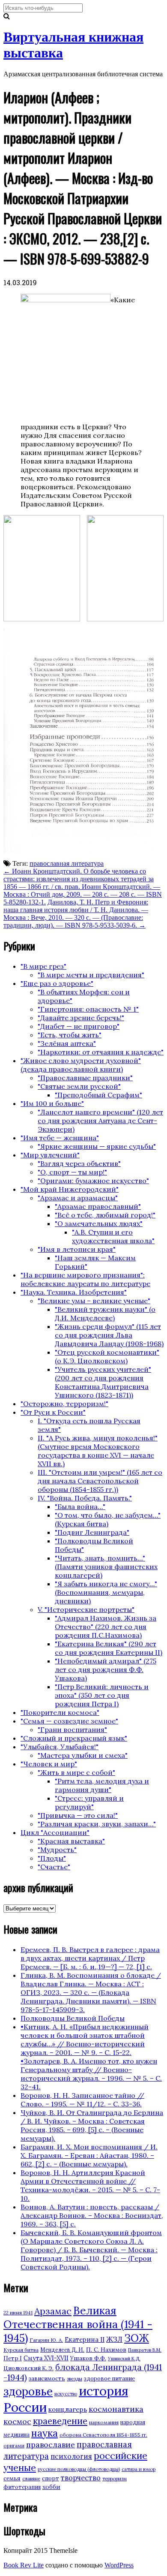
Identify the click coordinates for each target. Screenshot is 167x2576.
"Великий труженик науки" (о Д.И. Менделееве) (105, 1314)
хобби (51, 2487)
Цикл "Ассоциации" (55, 1832)
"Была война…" (80, 1506)
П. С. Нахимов (106, 2350)
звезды (75, 2379)
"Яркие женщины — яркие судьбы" (97, 1146)
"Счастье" (54, 1867)
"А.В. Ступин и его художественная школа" (113, 1236)
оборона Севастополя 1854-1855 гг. (103, 2435)
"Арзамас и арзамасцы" (78, 1198)
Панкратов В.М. (145, 2350)
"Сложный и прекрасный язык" (74, 1738)
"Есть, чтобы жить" (70, 1035)
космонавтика (116, 2409)
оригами (14, 2445)
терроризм (115, 2479)
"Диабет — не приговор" (79, 1026)
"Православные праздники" (85, 1078)
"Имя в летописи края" (77, 1249)
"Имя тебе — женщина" (60, 1138)
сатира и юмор (139, 2469)
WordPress (119, 2565)
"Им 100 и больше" (52, 1103)
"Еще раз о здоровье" (57, 983)
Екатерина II (85, 2339)
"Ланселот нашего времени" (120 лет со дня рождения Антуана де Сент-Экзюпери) (100, 1121)
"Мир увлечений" (50, 1155)
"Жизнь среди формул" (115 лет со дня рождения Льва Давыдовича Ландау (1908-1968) (109, 1335)
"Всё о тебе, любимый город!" (105, 1215)
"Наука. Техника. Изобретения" (74, 1292)
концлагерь (68, 2409)
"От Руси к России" (53, 1412)
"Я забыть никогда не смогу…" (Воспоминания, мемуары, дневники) (106, 1592)
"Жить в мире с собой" (76, 1772)
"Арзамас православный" (98, 1206)
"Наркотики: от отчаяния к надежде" (101, 1052)
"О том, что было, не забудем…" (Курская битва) (108, 1519)
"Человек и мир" (49, 1764)
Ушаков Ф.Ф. (88, 2358)
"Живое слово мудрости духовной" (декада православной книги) (81, 1065)
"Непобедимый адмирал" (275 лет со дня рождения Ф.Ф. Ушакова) (106, 1669)
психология (71, 2456)
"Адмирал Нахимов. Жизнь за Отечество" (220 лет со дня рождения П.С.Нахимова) (106, 1627)
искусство (66, 2394)
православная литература (67, 863)
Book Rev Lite (24, 2565)
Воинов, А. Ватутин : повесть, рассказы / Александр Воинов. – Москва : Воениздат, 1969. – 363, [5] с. (92, 2215)
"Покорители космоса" (60, 1712)
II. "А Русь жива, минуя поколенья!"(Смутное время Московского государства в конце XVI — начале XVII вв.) (98, 1451)
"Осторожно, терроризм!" (64, 1404)
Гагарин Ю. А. (46, 2340)
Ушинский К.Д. (124, 2359)
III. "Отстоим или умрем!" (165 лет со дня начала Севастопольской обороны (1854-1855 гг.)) (100, 1481)
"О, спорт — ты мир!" (72, 1172)
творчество (81, 2478)
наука (45, 2433)
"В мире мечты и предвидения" (91, 975)
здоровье (28, 2391)
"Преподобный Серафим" (98, 1095)
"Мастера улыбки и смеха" (83, 1755)
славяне (31, 2479)
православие (51, 2445)
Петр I (13, 2358)
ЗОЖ (137, 2338)
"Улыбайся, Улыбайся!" (60, 1747)
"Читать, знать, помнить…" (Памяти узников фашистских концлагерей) (106, 1567)
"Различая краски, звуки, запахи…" (97, 1824)
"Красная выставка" (71, 1841)
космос (17, 2421)
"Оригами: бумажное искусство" (93, 1181)
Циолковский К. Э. (28, 2368)
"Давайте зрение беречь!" (81, 1018)
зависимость (47, 2379)
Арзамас (53, 2311)
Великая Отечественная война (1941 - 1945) (78, 2324)
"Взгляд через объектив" (79, 1163)
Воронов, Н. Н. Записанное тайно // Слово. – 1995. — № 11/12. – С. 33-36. (82, 2100)
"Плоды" (52, 1858)
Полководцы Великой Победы (73, 2018)
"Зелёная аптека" (67, 1043)
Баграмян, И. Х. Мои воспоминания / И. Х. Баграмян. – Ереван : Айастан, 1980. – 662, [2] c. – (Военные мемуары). (89, 2155)
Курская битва (21, 2350)
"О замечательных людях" (99, 1223)
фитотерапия (22, 2487)
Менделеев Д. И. (62, 2350)
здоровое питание (109, 2379)
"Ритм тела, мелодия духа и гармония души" (102, 1785)
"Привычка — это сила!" (78, 1815)
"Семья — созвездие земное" (69, 1721)
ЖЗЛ (114, 2339)
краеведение (60, 2421)
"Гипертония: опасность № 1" (88, 1009)
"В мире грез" (43, 966)
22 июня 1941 (18, 2313)
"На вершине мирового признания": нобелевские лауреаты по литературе (85, 1279)
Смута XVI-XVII (46, 2358)
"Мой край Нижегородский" (70, 1189)
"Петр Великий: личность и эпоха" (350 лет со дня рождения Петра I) (102, 1695)
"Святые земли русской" (79, 1086)
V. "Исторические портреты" (86, 1609)
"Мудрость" (57, 1850)
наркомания (104, 2422)
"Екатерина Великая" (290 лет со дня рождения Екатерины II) (109, 1648)
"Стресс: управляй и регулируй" (89, 1802)
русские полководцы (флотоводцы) (79, 2469)
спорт (51, 2478)
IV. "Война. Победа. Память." (85, 1498)
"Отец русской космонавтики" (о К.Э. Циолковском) (107, 1356)
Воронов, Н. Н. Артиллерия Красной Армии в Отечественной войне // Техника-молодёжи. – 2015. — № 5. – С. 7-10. (90, 2185)
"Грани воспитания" (72, 1729)
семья (12, 2478)
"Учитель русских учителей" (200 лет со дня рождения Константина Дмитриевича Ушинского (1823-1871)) (103, 1382)
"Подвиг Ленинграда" (92, 1532)
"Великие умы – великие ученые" (94, 1301)
